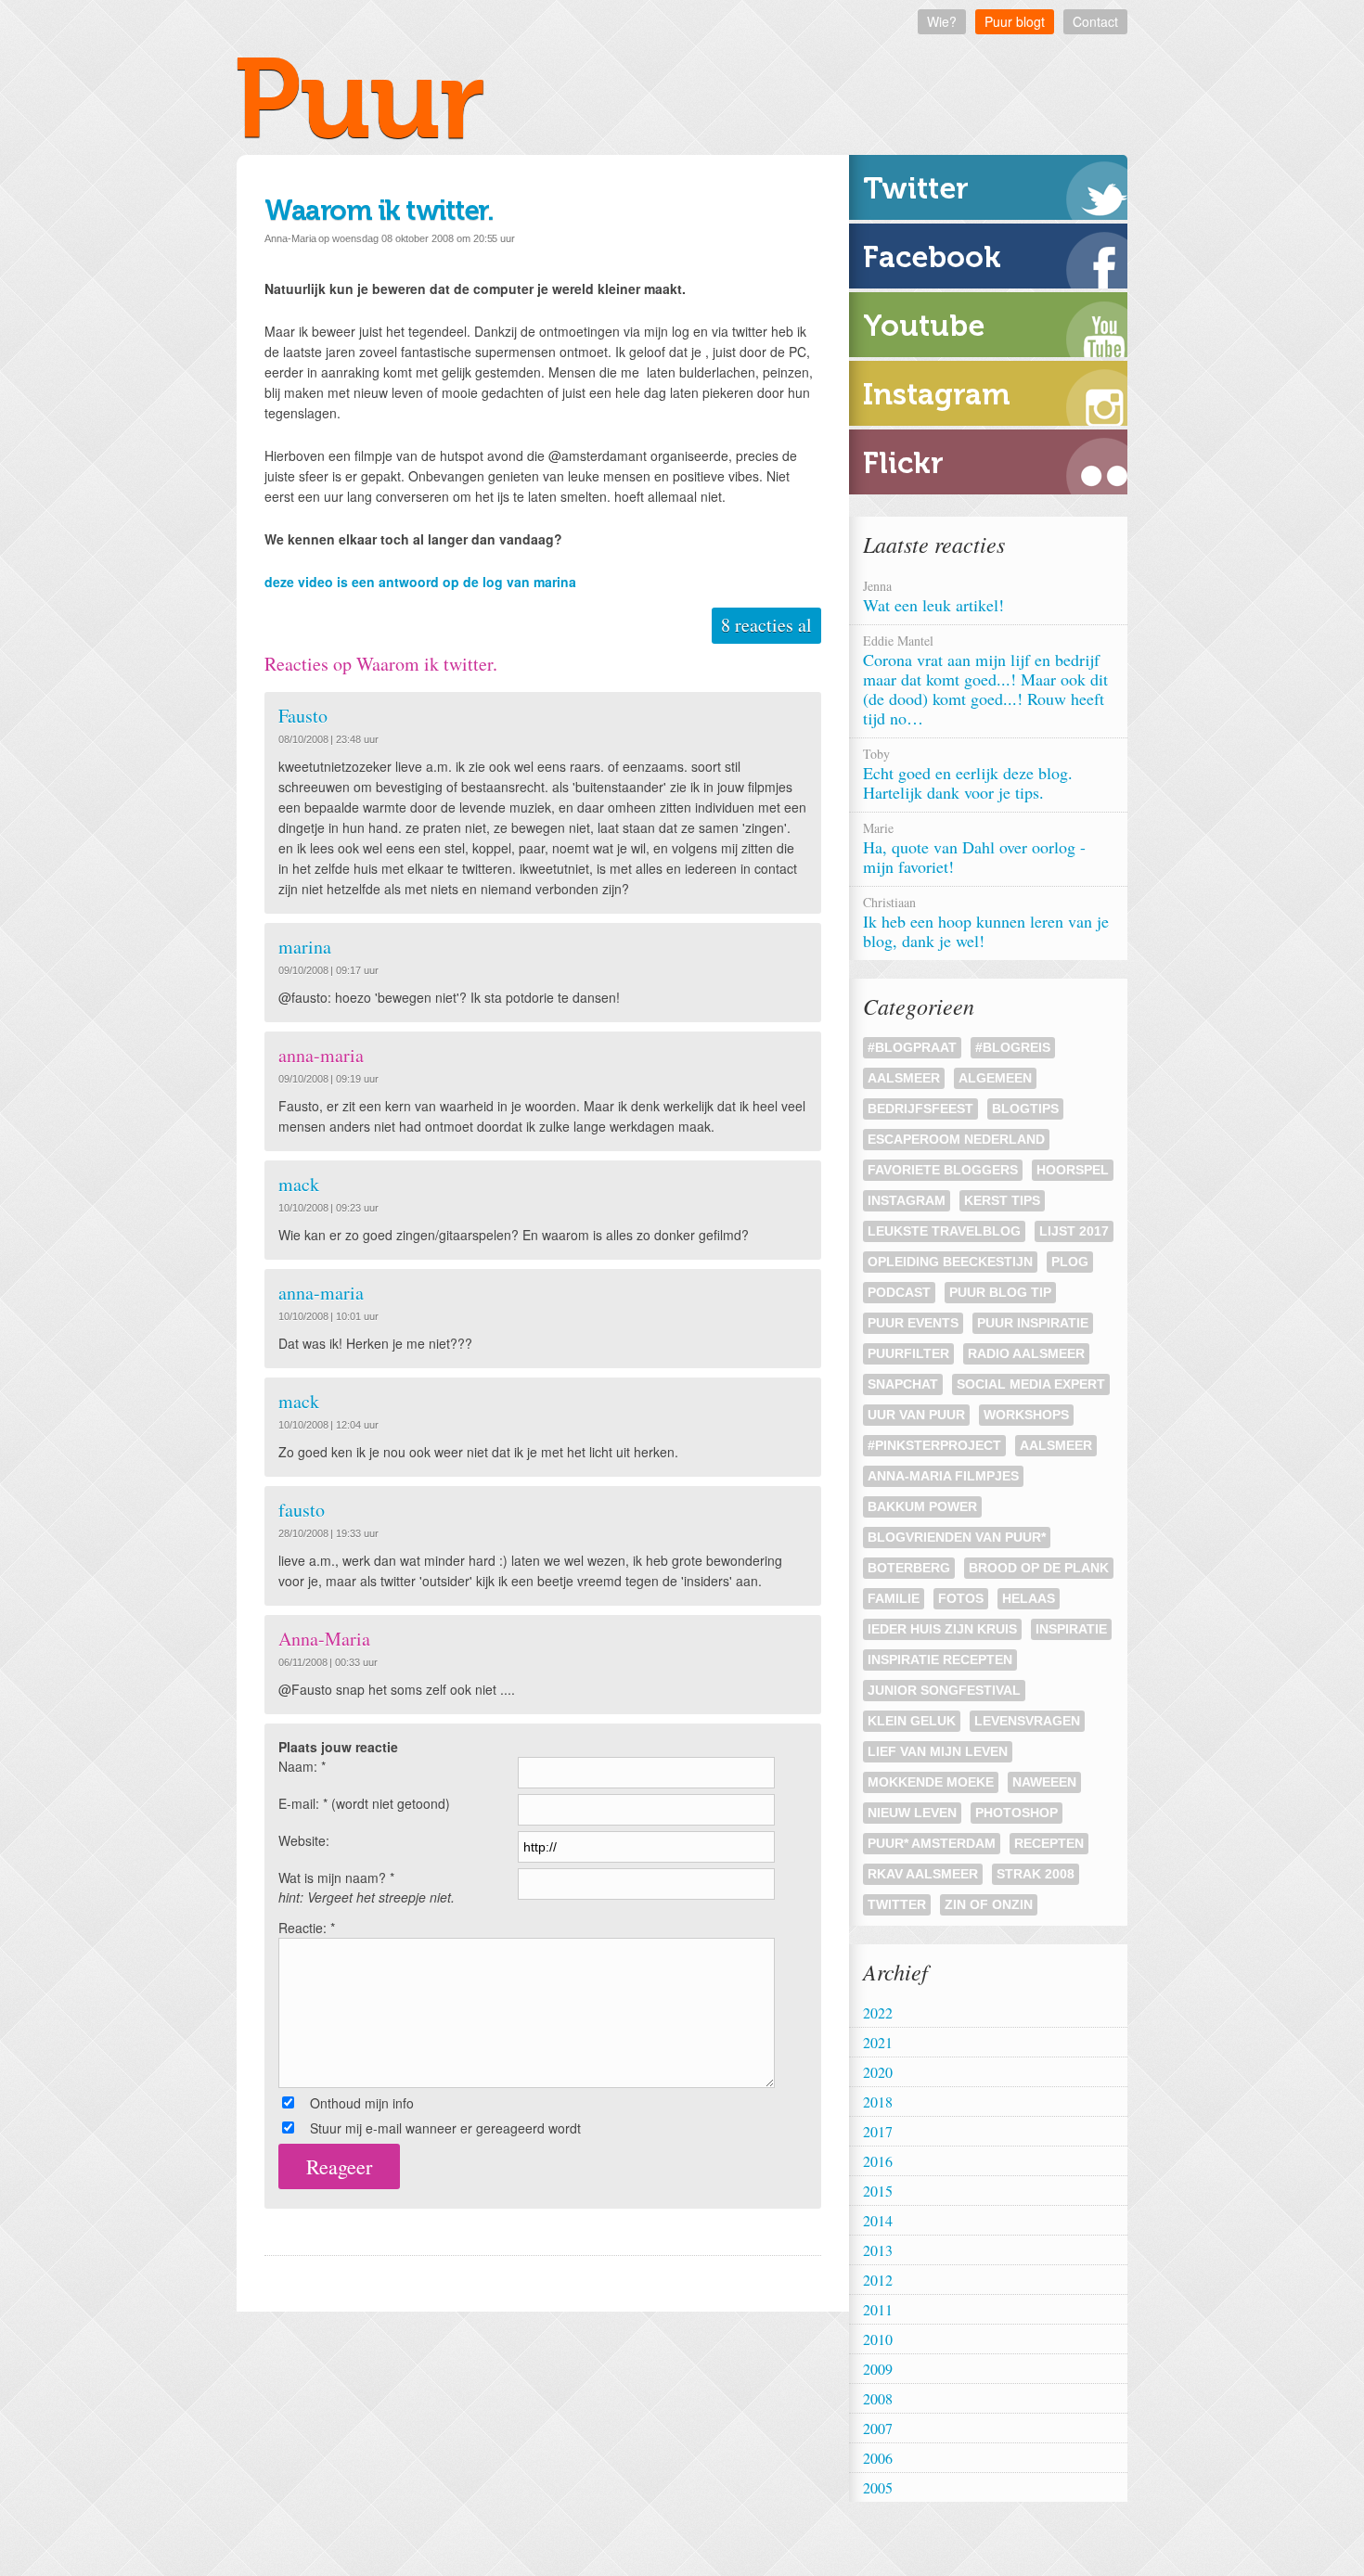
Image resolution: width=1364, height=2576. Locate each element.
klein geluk (912, 1721)
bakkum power (922, 1506)
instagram (907, 1200)
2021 (878, 2042)
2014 (878, 2220)
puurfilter (908, 1353)
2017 (878, 2131)
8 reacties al (766, 625)
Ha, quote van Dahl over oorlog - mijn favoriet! (974, 848)
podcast (899, 1292)
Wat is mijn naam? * (367, 1887)
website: (304, 1840)
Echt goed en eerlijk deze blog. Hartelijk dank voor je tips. (968, 774)
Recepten (1049, 1843)
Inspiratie (1071, 1629)
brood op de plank (1039, 1568)
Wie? (942, 21)
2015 (878, 2191)
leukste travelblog (944, 1231)
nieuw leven (912, 1813)
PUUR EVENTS (913, 1323)
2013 (878, 2250)
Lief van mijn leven (938, 1751)
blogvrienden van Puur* (957, 1537)
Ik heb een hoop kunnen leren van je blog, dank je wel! (986, 923)
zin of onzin (989, 1904)
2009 (878, 2369)
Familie (894, 1598)
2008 (878, 2398)
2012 (878, 2280)
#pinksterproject (934, 1445)
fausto (302, 1510)
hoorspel (1073, 1170)
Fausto (303, 716)
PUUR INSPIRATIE (1033, 1323)
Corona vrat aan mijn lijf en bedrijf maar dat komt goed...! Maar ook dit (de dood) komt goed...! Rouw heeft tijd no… (985, 680)
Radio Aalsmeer (1026, 1353)
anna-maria (321, 1293)
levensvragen (1027, 1721)
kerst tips (1002, 1200)
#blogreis (1013, 1047)
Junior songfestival (944, 1690)
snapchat (903, 1384)
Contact (1095, 21)
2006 (878, 2458)
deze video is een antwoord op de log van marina (420, 582)
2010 (878, 2339)
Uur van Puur (916, 1415)
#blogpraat (912, 1047)
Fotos (961, 1598)
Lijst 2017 (1074, 1231)
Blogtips (1025, 1109)
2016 (878, 2161)
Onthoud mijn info (362, 2103)
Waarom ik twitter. (379, 211)
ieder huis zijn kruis (942, 1629)
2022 (878, 2012)
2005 (878, 2487)
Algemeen (995, 1078)
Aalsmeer (904, 1078)
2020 (878, 2072)
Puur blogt (1015, 21)
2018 (878, 2102)
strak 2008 (1036, 1874)
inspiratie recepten (940, 1660)
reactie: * (307, 1928)
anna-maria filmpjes (943, 1476)
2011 (878, 2309)
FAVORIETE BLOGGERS (943, 1170)
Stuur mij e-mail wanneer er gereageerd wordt (445, 2128)
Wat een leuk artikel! (936, 596)
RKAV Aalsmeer (923, 1874)
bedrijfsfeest (920, 1109)
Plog (1070, 1262)
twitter (897, 1904)
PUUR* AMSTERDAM (932, 1843)
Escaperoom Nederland (956, 1139)
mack (299, 1184)
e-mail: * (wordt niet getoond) (364, 1803)
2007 (878, 2428)
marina (305, 947)
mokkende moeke (931, 1782)
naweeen (1044, 1782)
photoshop (1017, 1813)
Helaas (1029, 1598)
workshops (1026, 1415)
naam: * (302, 1766)
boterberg (909, 1568)
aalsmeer (1056, 1445)
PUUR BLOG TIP (1000, 1292)
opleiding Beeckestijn (950, 1262)
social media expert (1031, 1384)
